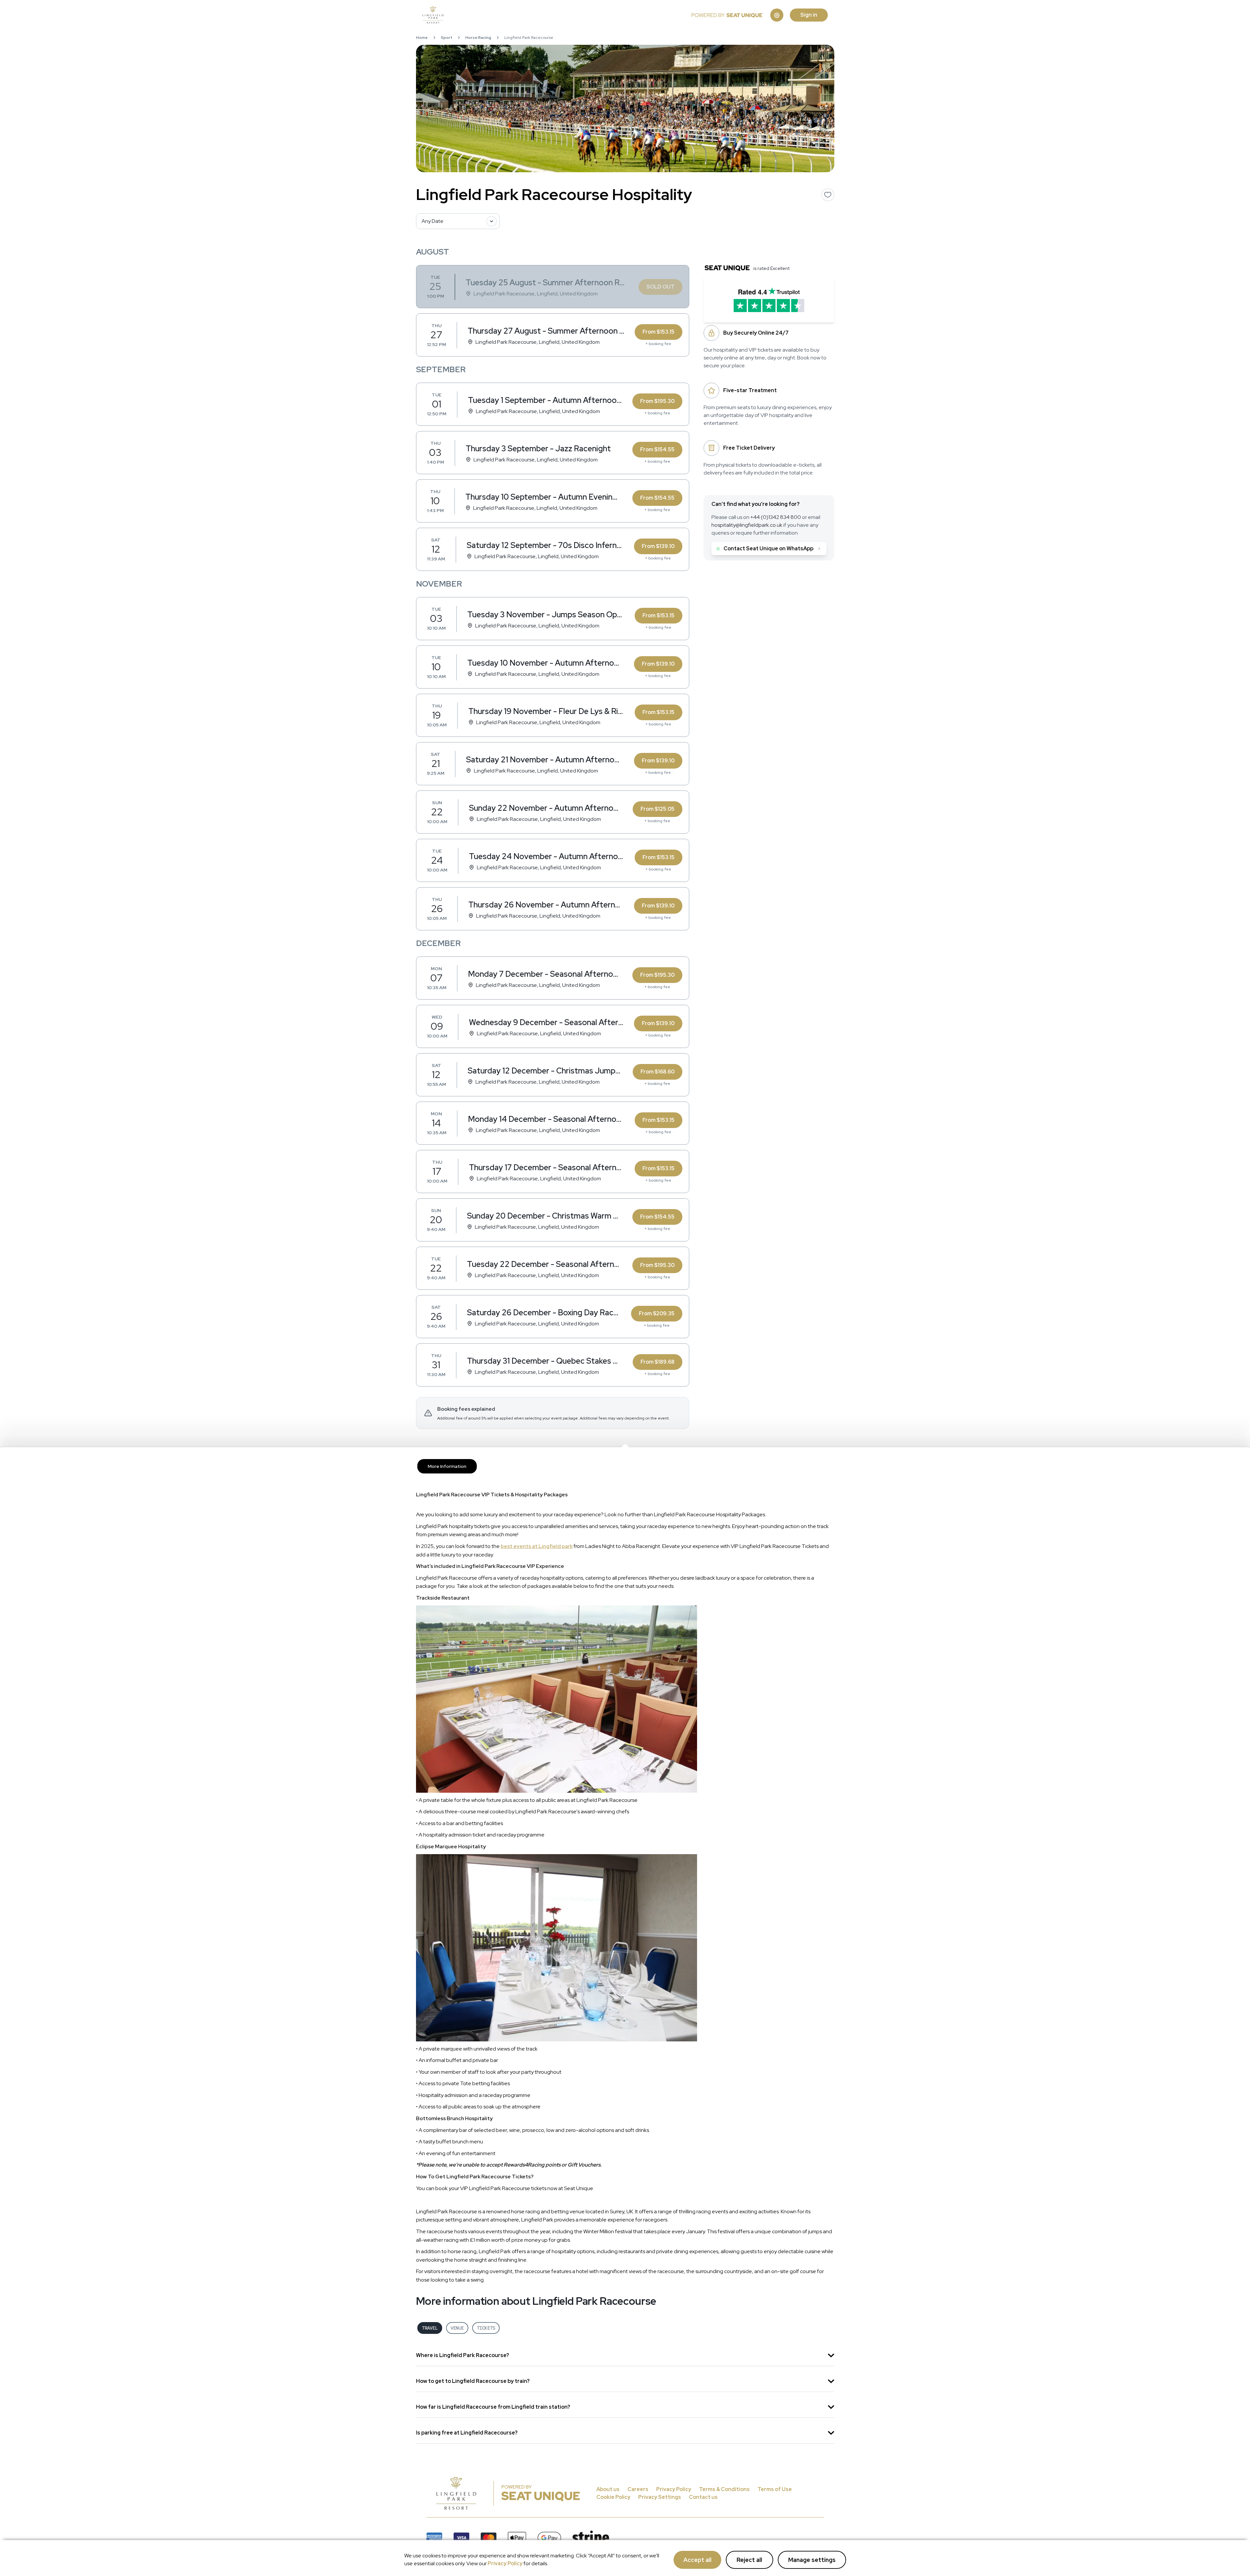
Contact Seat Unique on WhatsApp (768, 548)
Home (422, 38)
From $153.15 (658, 332)
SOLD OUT (660, 287)
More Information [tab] (447, 1466)
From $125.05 (658, 809)
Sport (447, 38)
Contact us (703, 2497)
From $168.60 (658, 1072)
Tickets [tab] (486, 2328)
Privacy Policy (505, 2563)
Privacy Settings (660, 2497)
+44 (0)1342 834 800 (776, 517)
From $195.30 (657, 401)
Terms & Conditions (724, 2489)
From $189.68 (658, 1362)
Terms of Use (775, 2489)
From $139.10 (658, 546)
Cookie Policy (613, 2497)
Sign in (809, 15)
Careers (638, 2489)
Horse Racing (478, 38)
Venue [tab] (457, 2328)
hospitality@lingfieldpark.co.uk (747, 525)
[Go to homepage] (557, 15)
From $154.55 (657, 449)
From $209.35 (657, 1313)
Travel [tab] (430, 2328)
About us (608, 2489)
